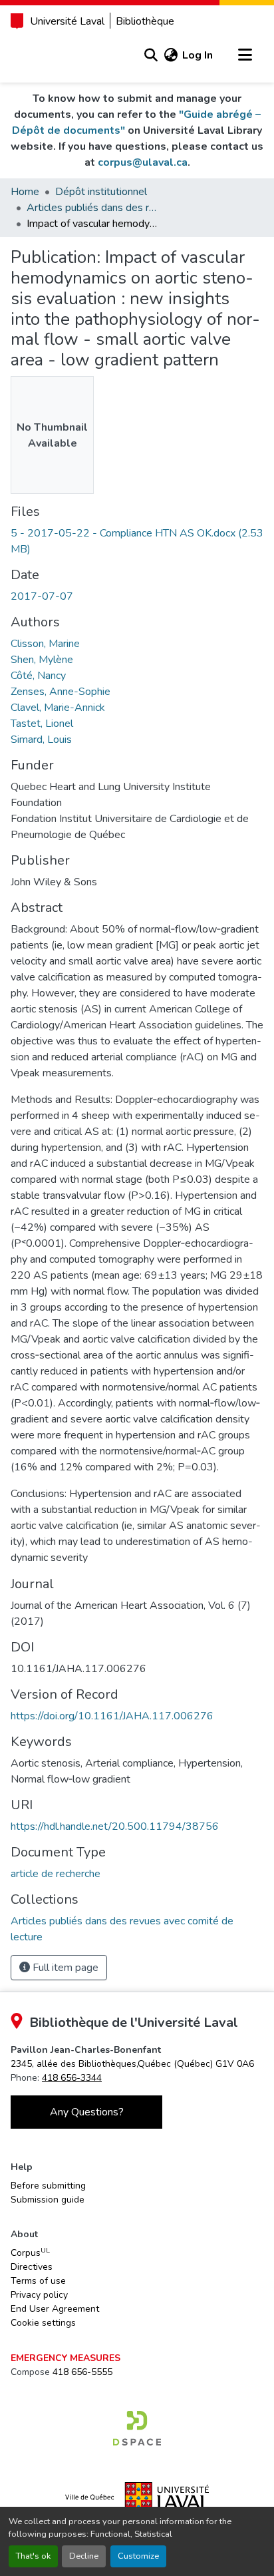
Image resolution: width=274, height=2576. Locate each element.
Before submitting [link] (48, 2186)
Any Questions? (87, 2112)
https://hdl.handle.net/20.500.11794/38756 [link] (115, 1826)
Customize (138, 2556)
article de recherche (56, 1874)
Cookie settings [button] (43, 2323)
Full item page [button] (64, 1968)
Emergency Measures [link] (66, 2358)
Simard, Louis (41, 740)
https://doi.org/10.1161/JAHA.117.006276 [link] (112, 1716)
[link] (137, 541)
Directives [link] (32, 2267)
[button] (151, 55)
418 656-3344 (72, 2078)
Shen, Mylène (42, 660)
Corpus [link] (30, 2253)
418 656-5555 (82, 2372)
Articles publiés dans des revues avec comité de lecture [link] (93, 208)
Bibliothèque (145, 21)
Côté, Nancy (38, 676)
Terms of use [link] (38, 2281)
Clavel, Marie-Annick (58, 708)
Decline (84, 2556)
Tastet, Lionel (42, 724)
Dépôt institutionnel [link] (101, 192)
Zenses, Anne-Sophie (61, 692)
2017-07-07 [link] (42, 596)
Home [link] (25, 192)
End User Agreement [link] (55, 2309)
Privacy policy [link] (39, 2295)
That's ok (33, 2556)
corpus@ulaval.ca (143, 162)
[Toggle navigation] (245, 55)
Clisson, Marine (45, 644)
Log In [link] (198, 55)
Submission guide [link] (48, 2200)
